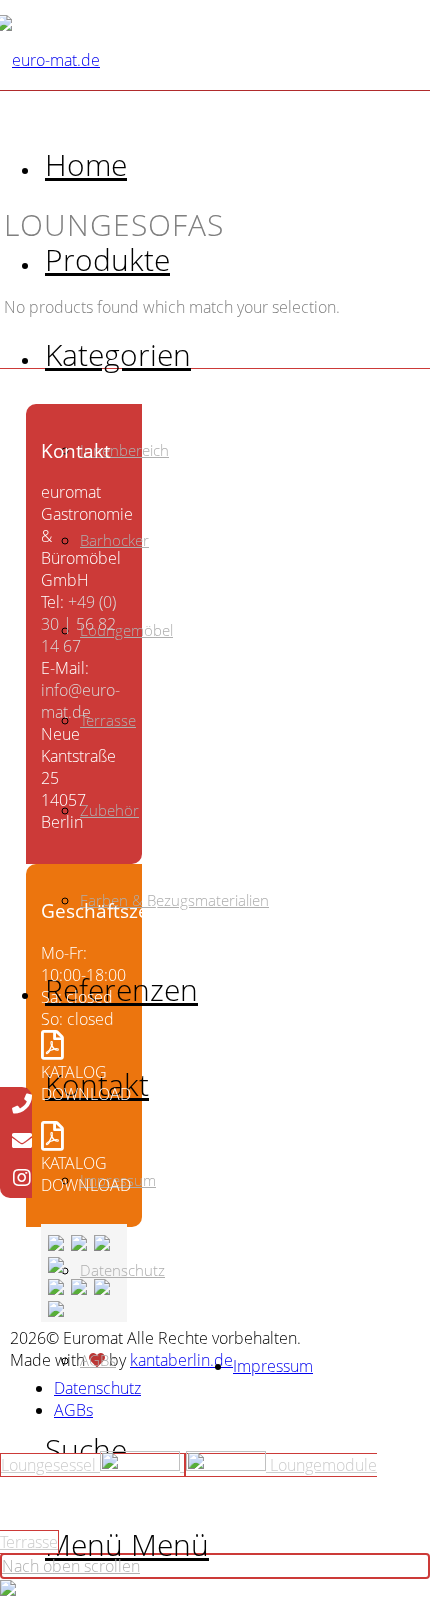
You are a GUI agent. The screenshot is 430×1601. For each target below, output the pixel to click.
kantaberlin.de (181, 1360)
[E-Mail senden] (22, 1142)
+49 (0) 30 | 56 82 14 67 (78, 624)
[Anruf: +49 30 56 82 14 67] (22, 1105)
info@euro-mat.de (80, 701)
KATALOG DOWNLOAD (86, 1083)
